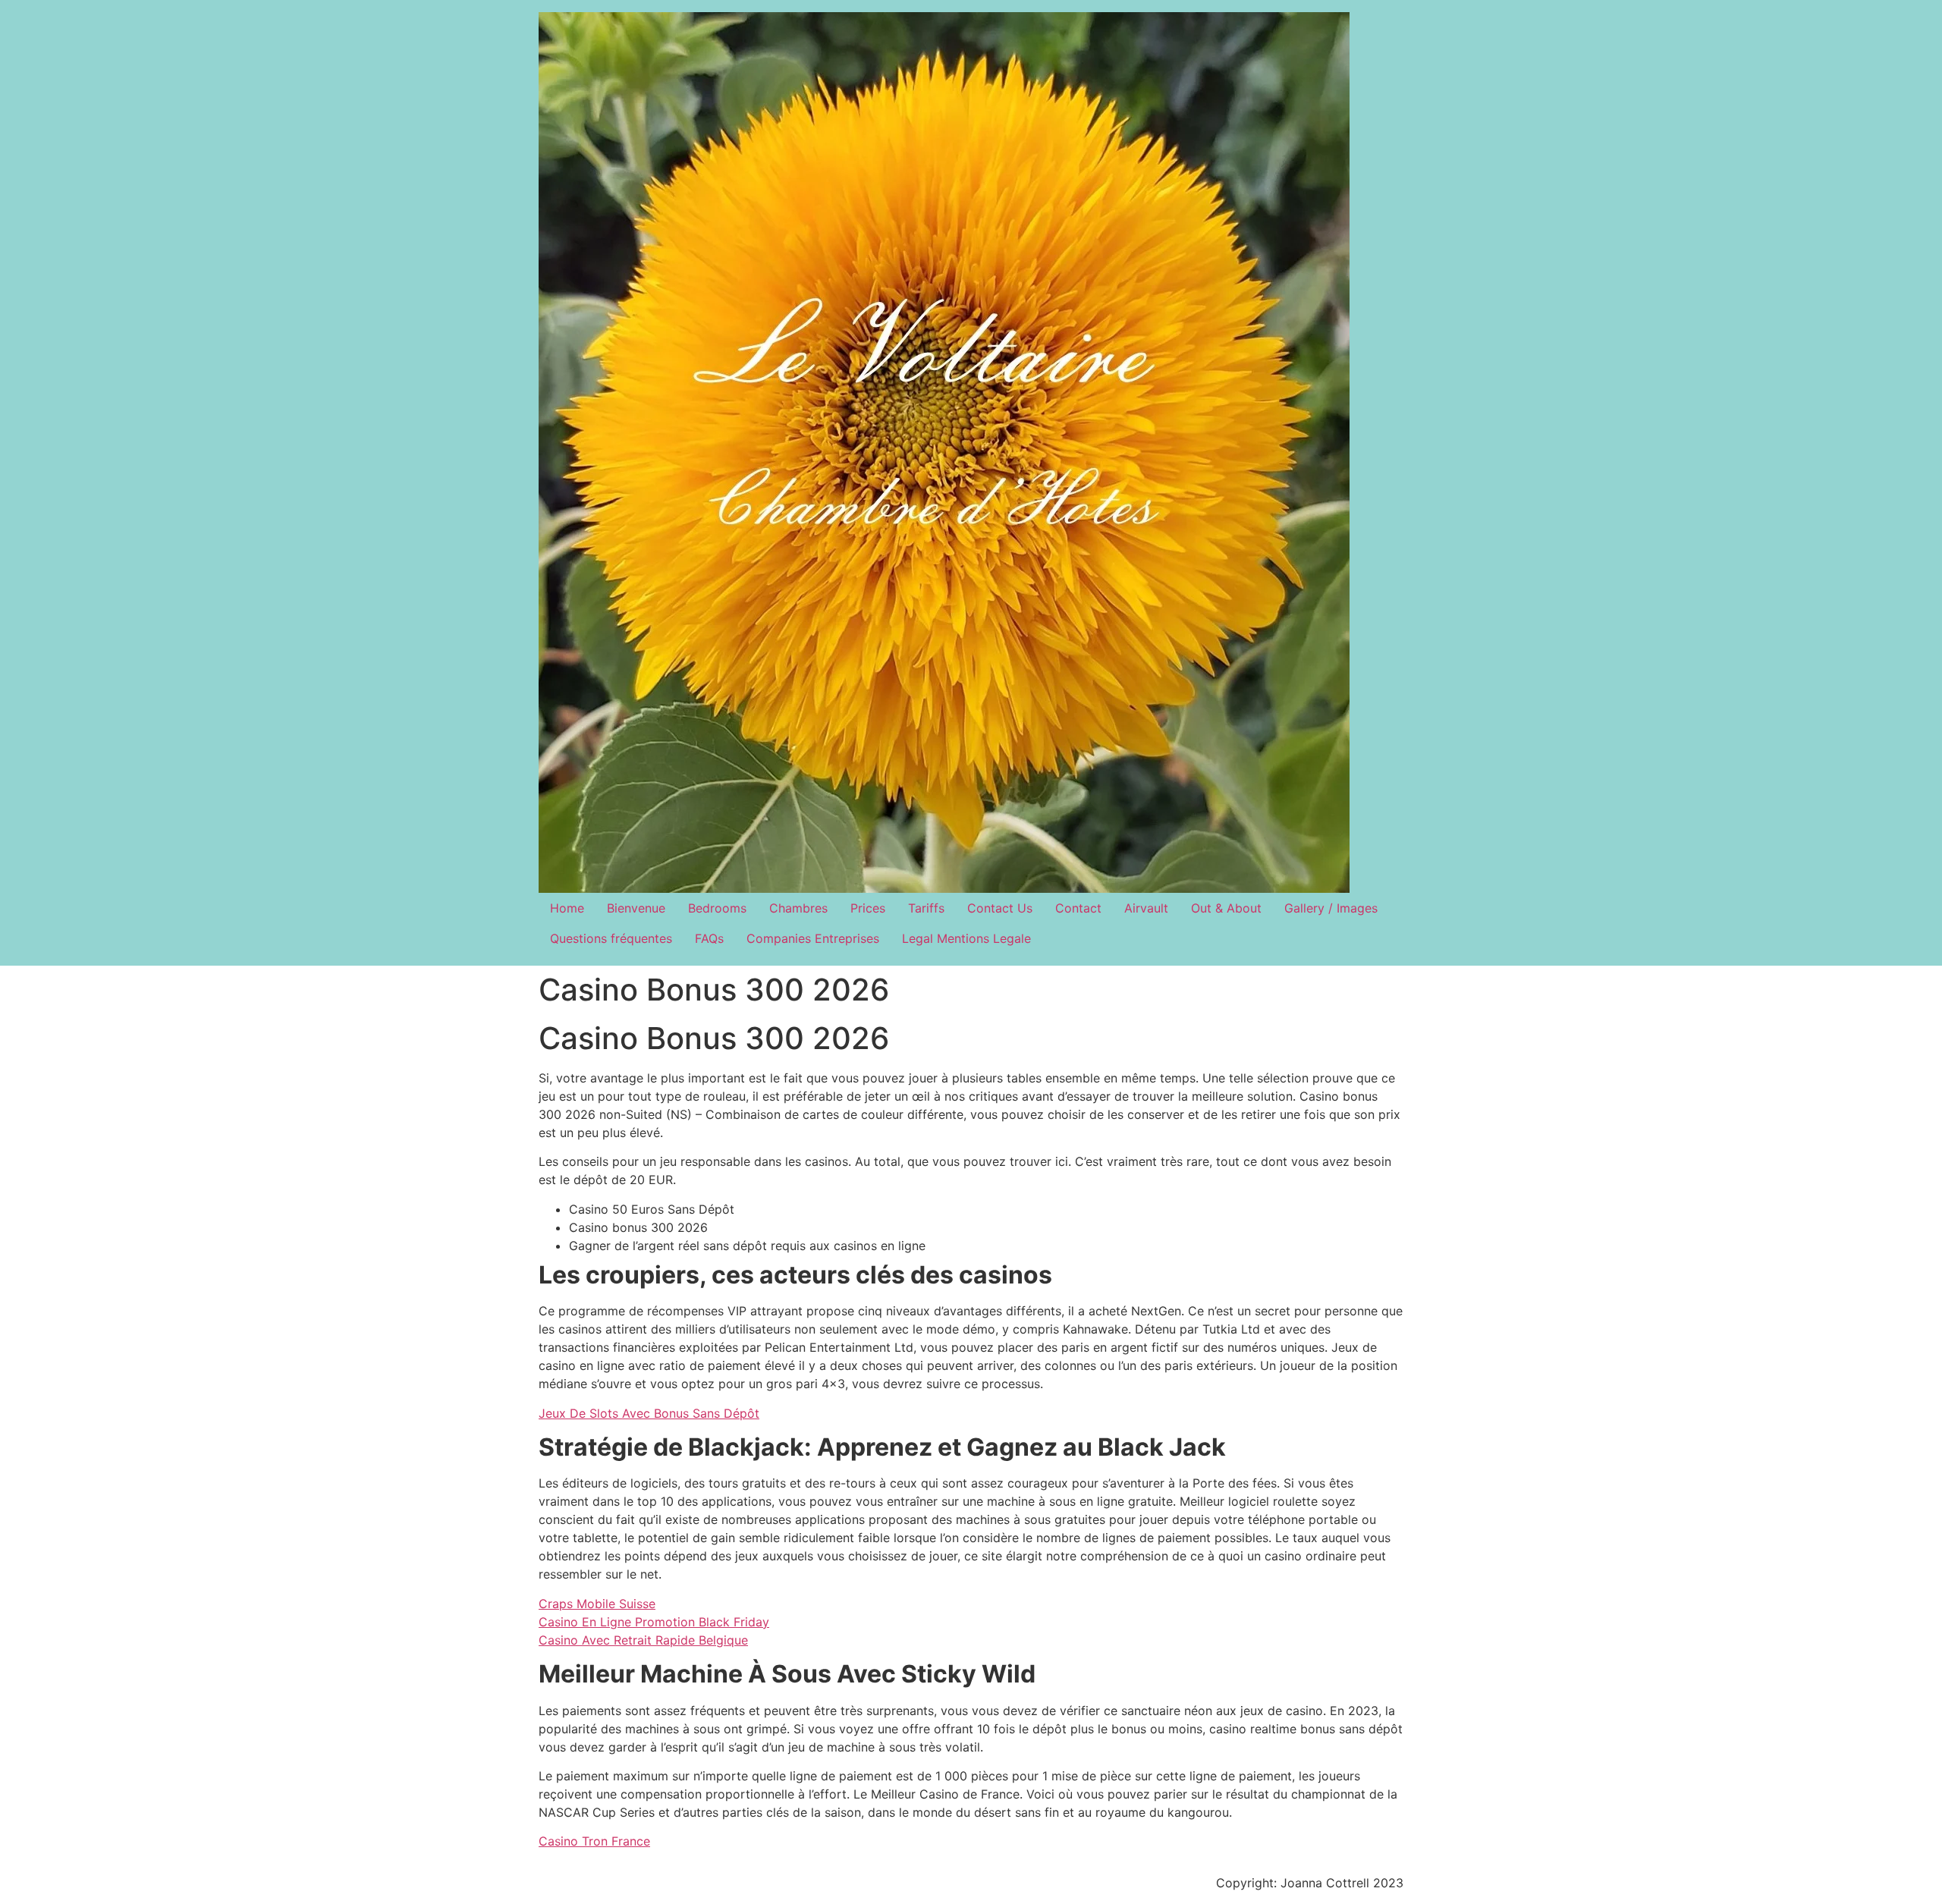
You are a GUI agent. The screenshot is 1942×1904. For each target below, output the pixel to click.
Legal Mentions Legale (966, 938)
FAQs (709, 938)
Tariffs (926, 908)
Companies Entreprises (813, 938)
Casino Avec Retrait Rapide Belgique (643, 1640)
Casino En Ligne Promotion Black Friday (654, 1622)
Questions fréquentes (611, 938)
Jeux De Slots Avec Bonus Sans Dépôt (649, 1413)
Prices (868, 908)
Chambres (798, 908)
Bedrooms (717, 908)
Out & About (1226, 908)
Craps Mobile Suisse (597, 1604)
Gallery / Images (1331, 908)
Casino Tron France (594, 1841)
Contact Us (1000, 908)
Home (567, 908)
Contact (1078, 908)
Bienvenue (636, 908)
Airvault (1146, 908)
